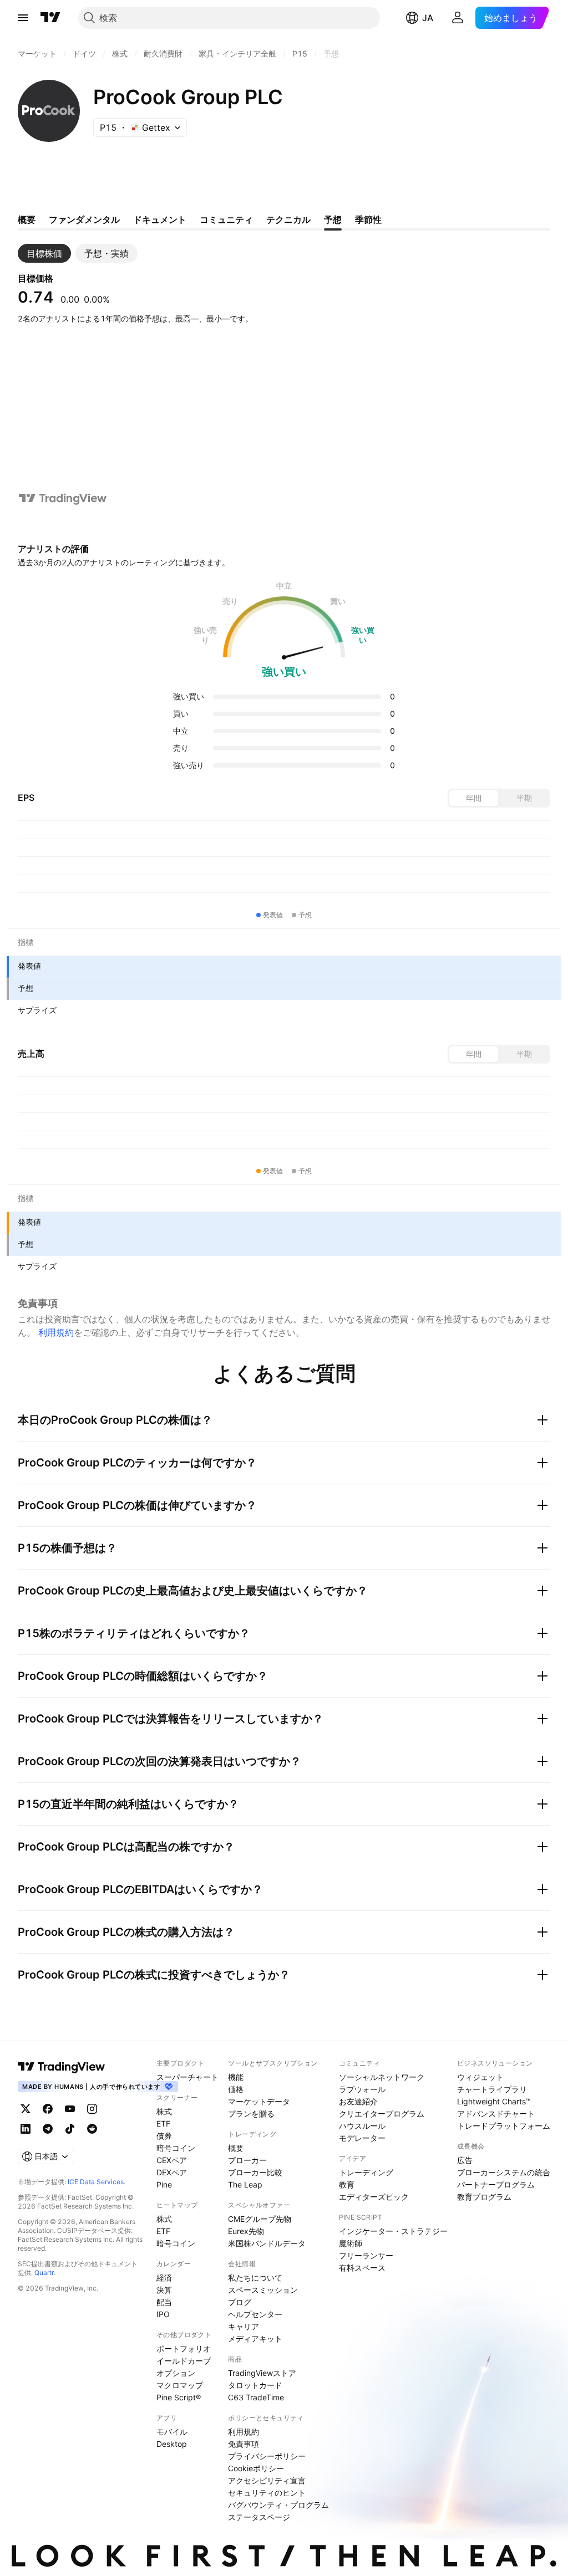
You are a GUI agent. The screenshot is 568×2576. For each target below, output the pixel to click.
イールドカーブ (184, 2361)
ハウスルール (362, 2126)
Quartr (44, 2273)
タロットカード (255, 2385)
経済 (164, 2278)
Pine (164, 2184)
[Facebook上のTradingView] (48, 2109)
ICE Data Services (96, 2182)
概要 (236, 2148)
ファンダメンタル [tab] (84, 219)
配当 (164, 2302)
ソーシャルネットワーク (382, 2077)
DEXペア (172, 2172)
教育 (347, 2184)
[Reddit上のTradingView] (92, 2129)
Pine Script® (179, 2397)
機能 (236, 2077)
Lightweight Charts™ (494, 2101)
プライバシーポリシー (267, 2456)
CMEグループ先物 (260, 2219)
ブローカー (247, 2160)
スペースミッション (263, 2290)
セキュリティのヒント (267, 2493)
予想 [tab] (333, 219)
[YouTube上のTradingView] (70, 2109)
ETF (163, 2123)
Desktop (172, 2444)
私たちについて (255, 2278)
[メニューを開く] (23, 18)
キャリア (244, 2326)
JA (428, 18)
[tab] (44, 253)
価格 (236, 2089)
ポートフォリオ (184, 2348)
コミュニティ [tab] (226, 219)
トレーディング (366, 2172)
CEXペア (172, 2160)
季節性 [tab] (368, 219)
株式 (164, 2111)
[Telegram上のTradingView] (48, 2129)
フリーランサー (366, 2255)
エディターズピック (374, 2197)
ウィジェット (480, 2077)
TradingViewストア (262, 2373)
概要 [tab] (27, 219)
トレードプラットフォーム (504, 2126)
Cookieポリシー (256, 2468)
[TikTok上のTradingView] (70, 2129)
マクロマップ (180, 2385)
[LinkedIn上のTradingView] (26, 2129)
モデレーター (362, 2138)
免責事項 (244, 2444)
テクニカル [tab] (288, 219)
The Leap (245, 2184)
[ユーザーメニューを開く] (458, 18)
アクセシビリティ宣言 (267, 2480)
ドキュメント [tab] (160, 219)
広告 (465, 2160)
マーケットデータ (259, 2101)
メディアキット (255, 2339)
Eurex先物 (246, 2231)
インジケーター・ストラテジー (393, 2231)
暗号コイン (176, 2148)
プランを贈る (251, 2114)
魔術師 (351, 2243)
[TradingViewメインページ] (62, 2067)
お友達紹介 (358, 2101)
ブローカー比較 (255, 2172)
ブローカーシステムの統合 (504, 2172)
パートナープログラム (496, 2184)
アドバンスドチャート (496, 2114)
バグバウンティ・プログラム (278, 2505)
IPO (163, 2314)
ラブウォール (362, 2089)
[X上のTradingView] (26, 2109)
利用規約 (56, 1332)
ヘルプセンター (255, 2314)
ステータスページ (259, 2517)
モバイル (172, 2432)
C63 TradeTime (256, 2397)
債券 (164, 2136)
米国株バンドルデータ (267, 2243)
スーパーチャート (187, 2077)
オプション (176, 2373)
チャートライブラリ (492, 2089)
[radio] (474, 798)
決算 (164, 2290)
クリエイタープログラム (382, 2114)
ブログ (240, 2302)
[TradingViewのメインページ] (50, 18)
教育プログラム (484, 2197)
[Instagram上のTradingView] (92, 2109)
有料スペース (362, 2268)
